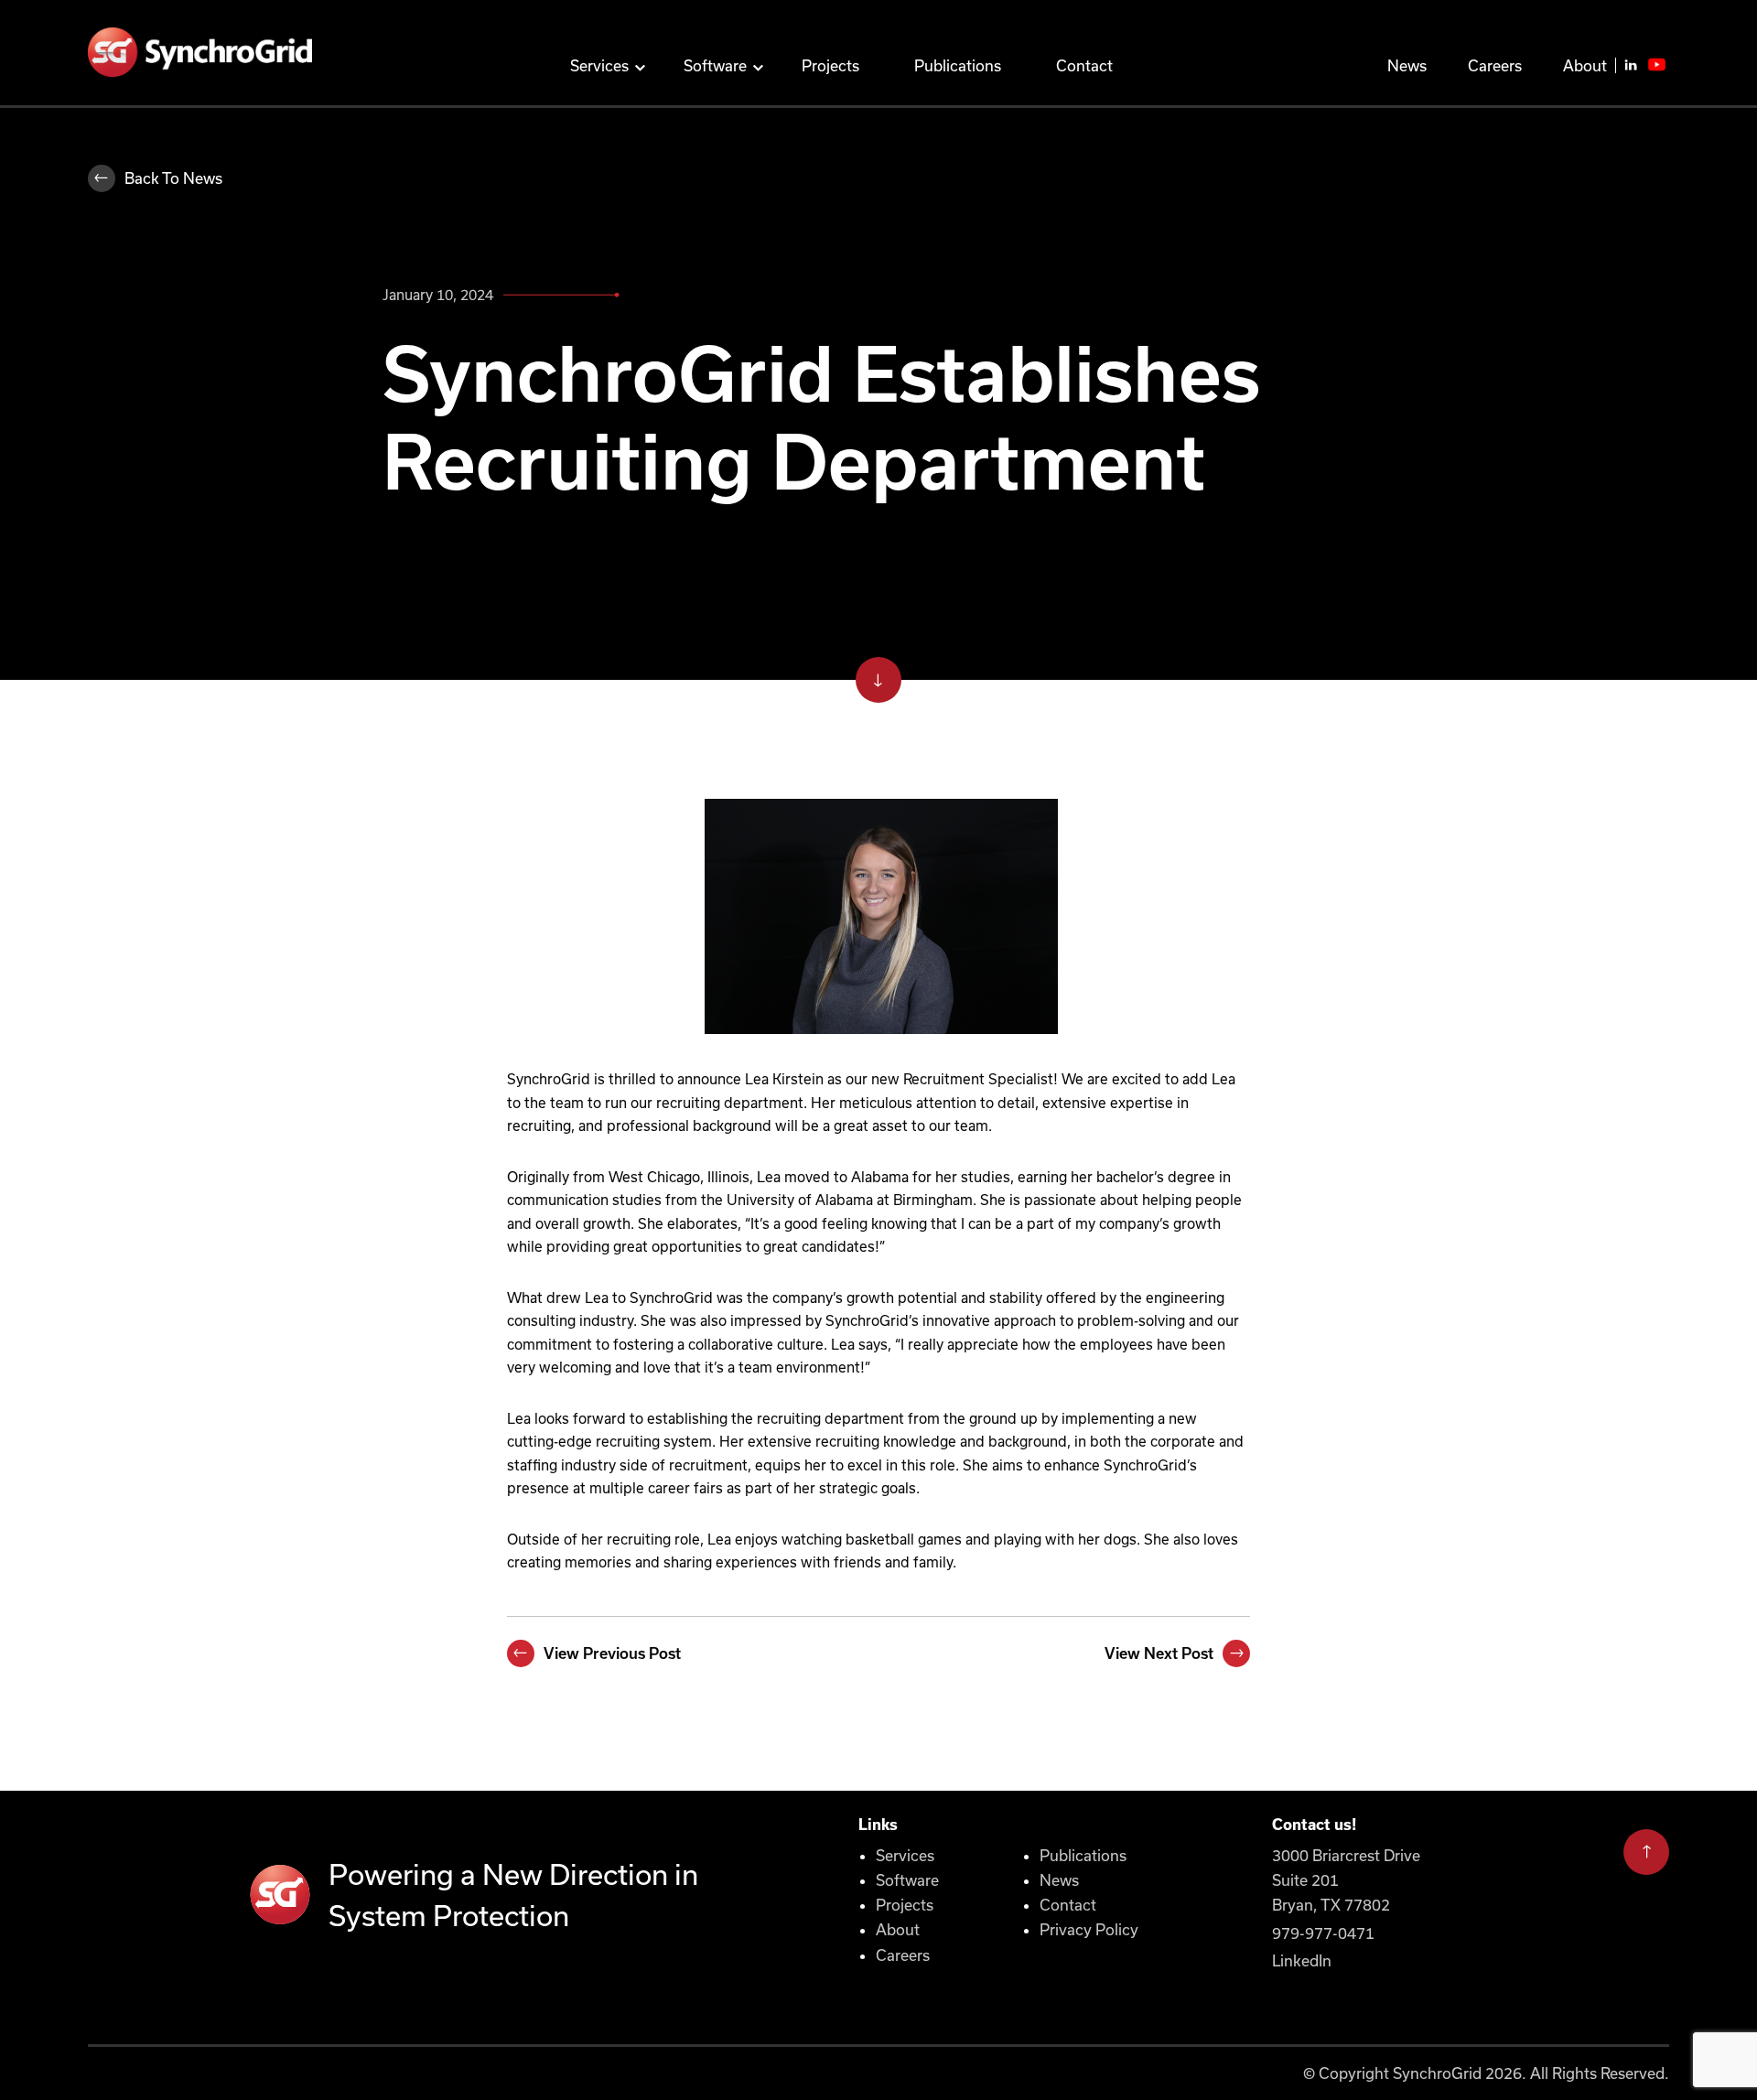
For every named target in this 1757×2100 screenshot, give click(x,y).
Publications (958, 65)
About (1585, 65)
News (1407, 65)
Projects (830, 65)
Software (715, 65)
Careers (1495, 65)
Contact (1084, 65)
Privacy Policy (1089, 1929)
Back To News (173, 178)
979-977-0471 (1323, 1933)
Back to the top (1646, 1860)
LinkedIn (1302, 1960)
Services (599, 65)
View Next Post (1159, 1653)
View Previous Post (612, 1653)
